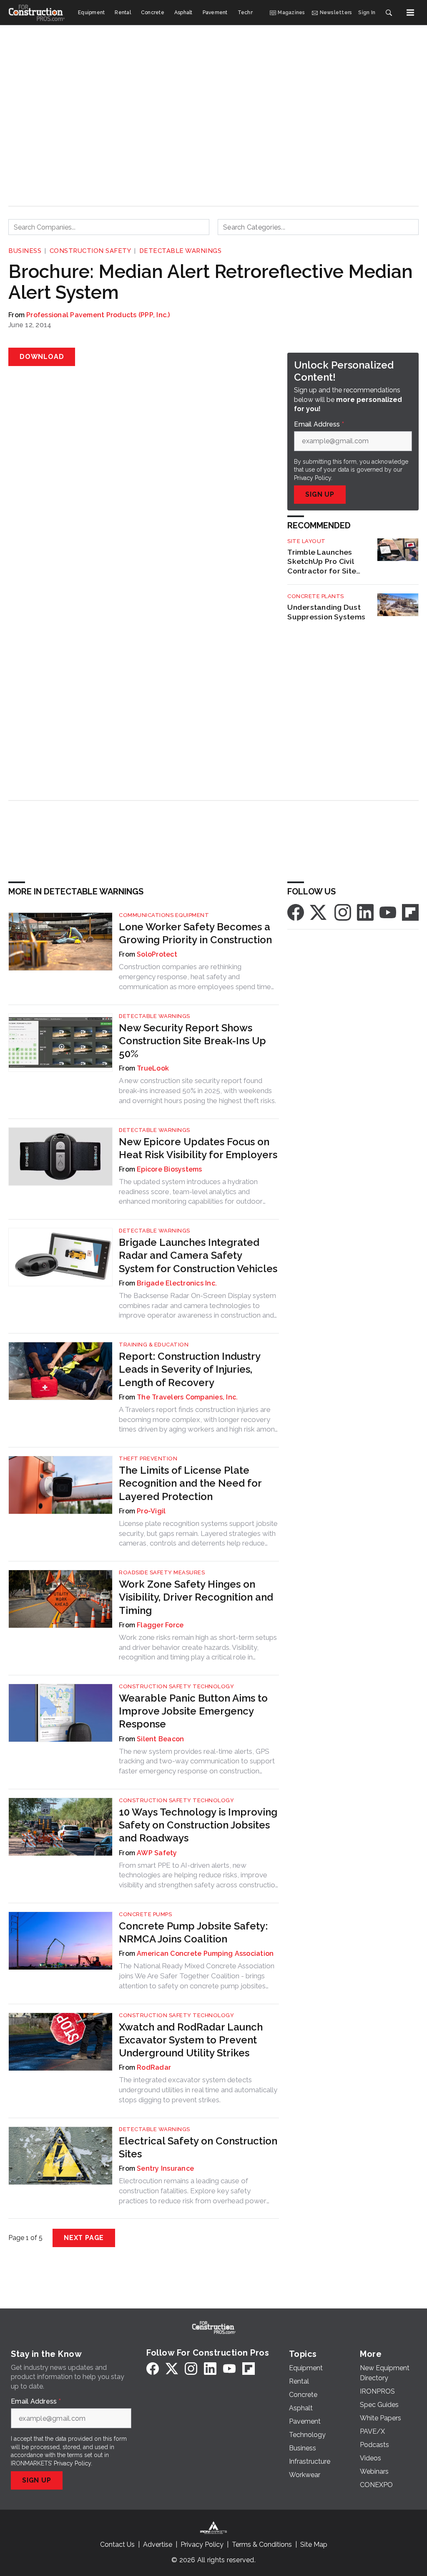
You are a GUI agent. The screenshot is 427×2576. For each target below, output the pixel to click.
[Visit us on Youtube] (388, 912)
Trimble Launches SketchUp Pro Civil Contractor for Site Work (322, 562)
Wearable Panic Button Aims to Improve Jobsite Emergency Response (193, 1711)
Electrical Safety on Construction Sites (198, 2147)
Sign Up (320, 494)
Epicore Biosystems (170, 1169)
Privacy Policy (72, 2463)
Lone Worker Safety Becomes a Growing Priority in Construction (195, 933)
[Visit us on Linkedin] (365, 912)
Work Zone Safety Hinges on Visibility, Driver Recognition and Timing (196, 1597)
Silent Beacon (160, 1739)
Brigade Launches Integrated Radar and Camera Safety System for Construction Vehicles (198, 1255)
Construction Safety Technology (176, 1686)
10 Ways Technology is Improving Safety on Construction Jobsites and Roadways (198, 1825)
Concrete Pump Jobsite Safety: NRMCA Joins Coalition (193, 1932)
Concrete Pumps (145, 1914)
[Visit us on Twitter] (319, 912)
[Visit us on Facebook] (296, 912)
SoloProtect (157, 954)
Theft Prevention (148, 1458)
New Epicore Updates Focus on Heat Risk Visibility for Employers (198, 1148)
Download (42, 357)
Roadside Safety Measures (162, 1572)
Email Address (319, 424)
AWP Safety (157, 1853)
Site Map (314, 2544)
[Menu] (410, 13)
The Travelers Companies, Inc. (187, 1397)
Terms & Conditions (262, 2544)
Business (25, 251)
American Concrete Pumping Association (205, 1953)
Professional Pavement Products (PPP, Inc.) (98, 315)
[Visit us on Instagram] (343, 912)
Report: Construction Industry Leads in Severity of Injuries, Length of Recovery (190, 1369)
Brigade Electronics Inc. (177, 1283)
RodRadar (154, 2067)
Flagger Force (160, 1625)
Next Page (84, 2238)
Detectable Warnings (181, 251)
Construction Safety (90, 251)
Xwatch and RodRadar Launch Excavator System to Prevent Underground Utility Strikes (191, 2040)
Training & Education (154, 1345)
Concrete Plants (316, 596)
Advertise (158, 2544)
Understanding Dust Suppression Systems (326, 612)
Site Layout (306, 541)
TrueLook (153, 1068)
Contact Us (117, 2544)
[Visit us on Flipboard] (410, 912)
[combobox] (109, 227)
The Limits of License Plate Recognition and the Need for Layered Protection (190, 1483)
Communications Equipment (164, 915)
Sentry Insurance (165, 2168)
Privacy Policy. (313, 478)
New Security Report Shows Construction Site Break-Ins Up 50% (192, 1041)
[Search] (389, 13)
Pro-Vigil (151, 1511)
